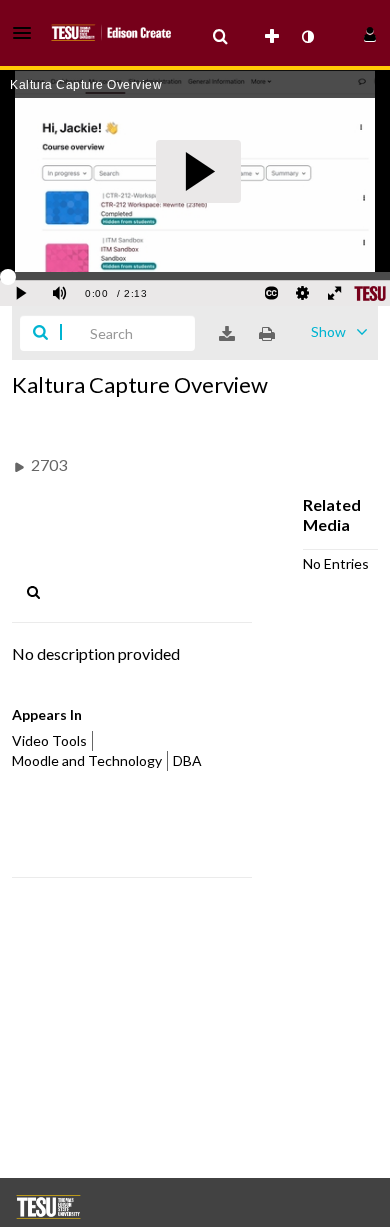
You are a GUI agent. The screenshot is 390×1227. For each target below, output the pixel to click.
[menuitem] (220, 37)
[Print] (267, 334)
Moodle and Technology (87, 760)
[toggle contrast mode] (307, 37)
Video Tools (49, 740)
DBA (187, 760)
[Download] (227, 334)
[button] (28, 33)
